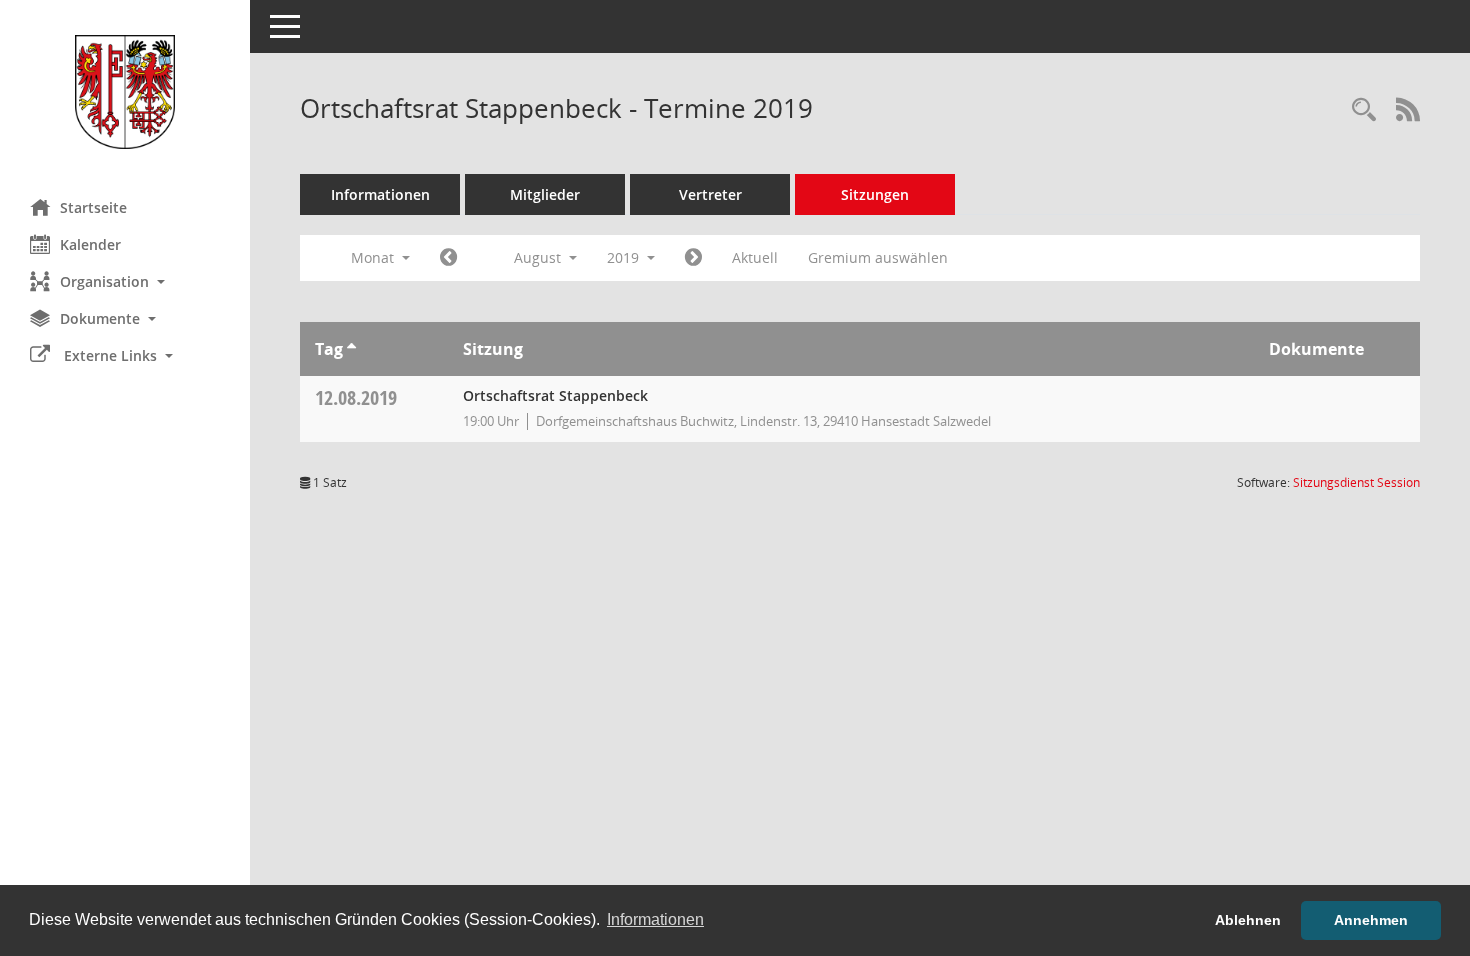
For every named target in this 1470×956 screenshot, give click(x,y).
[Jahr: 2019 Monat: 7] (448, 258)
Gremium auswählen (878, 257)
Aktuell (755, 257)
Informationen (380, 194)
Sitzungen (875, 194)
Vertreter (710, 194)
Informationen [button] (655, 919)
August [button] (539, 257)
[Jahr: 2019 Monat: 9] (693, 258)
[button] (125, 281)
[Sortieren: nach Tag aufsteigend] (351, 349)
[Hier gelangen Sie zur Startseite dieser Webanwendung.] (125, 92)
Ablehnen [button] (1248, 920)
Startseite (93, 207)
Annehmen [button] (1371, 920)
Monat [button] (374, 257)
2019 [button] (625, 257)
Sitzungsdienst (1356, 482)
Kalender (90, 244)
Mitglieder (545, 194)
